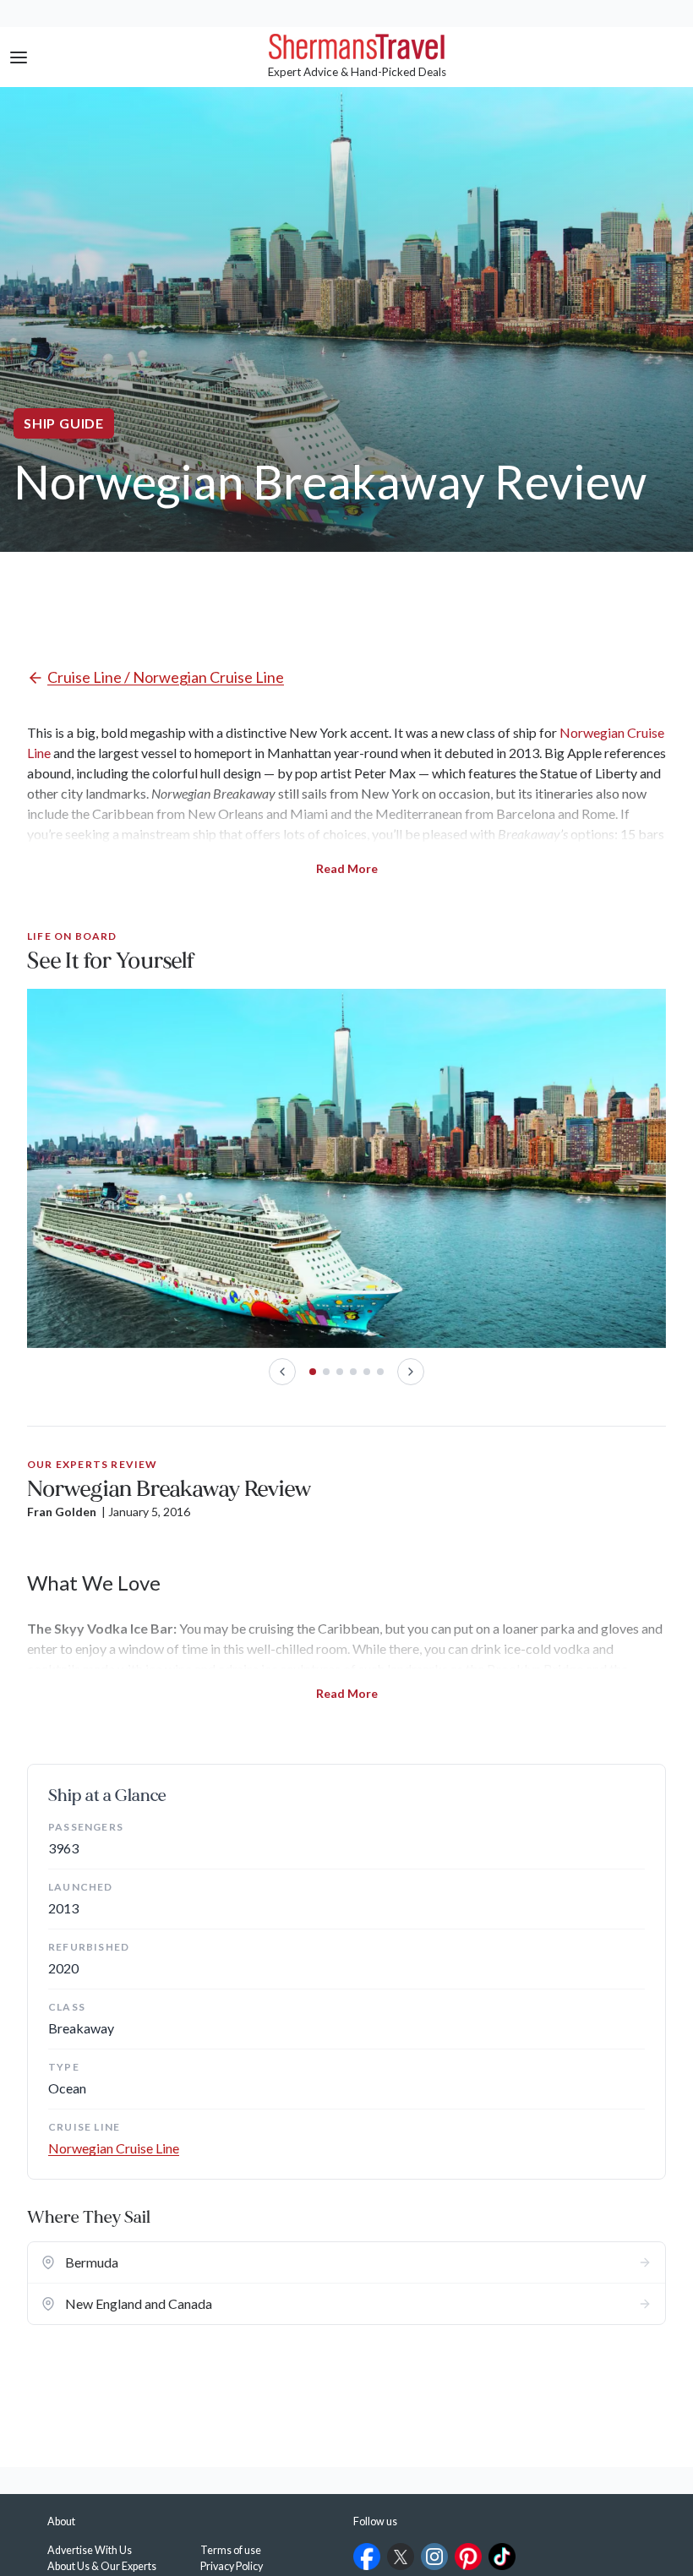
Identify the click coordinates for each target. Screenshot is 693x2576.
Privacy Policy (232, 2566)
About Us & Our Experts (102, 2566)
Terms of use (231, 2550)
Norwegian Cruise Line (114, 2148)
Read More (347, 868)
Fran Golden (62, 1512)
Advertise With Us (90, 2550)
